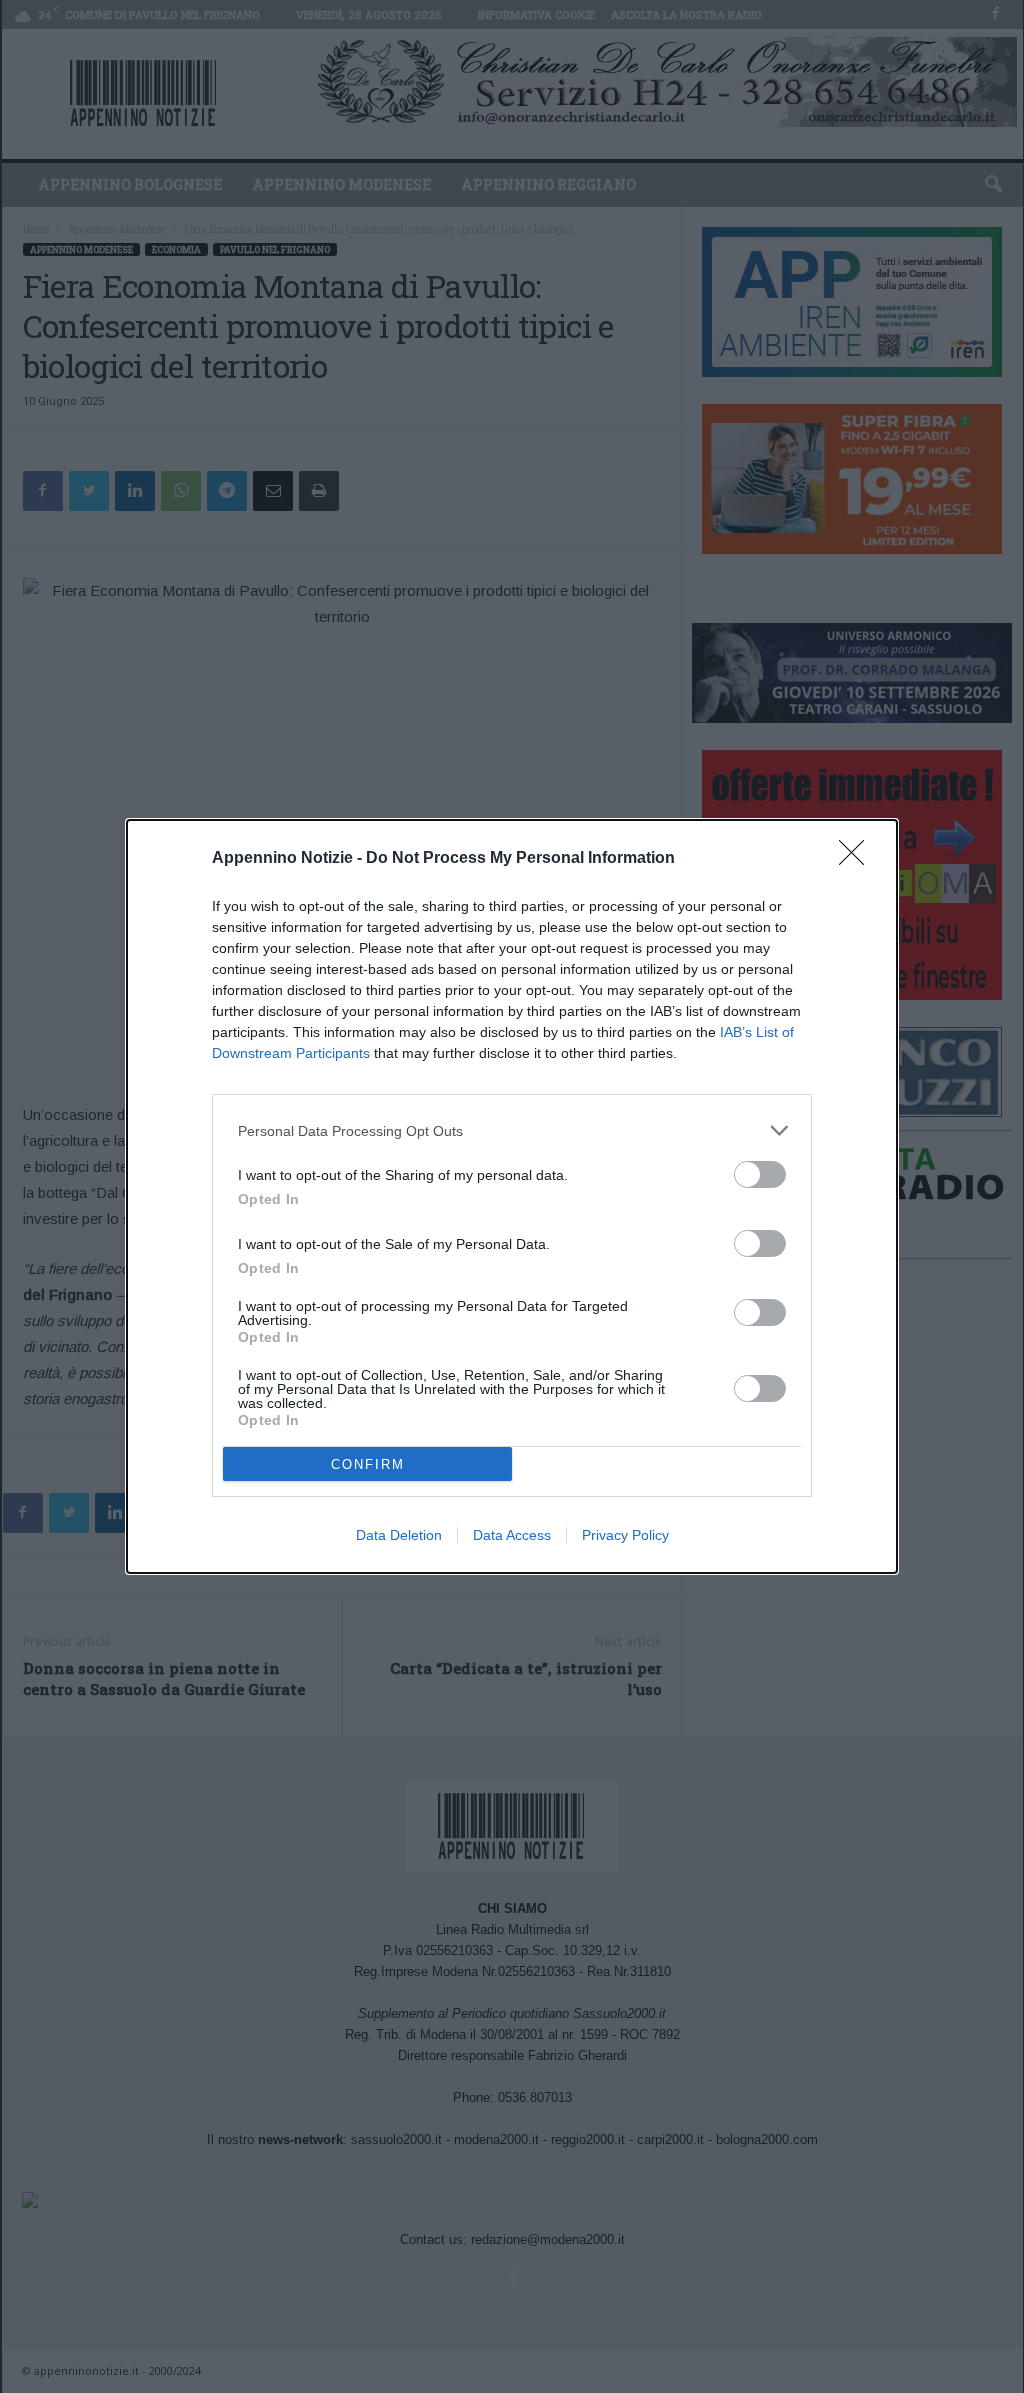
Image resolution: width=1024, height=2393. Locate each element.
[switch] (760, 1174)
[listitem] (512, 1130)
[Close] (858, 859)
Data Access (512, 1535)
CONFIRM (368, 1464)
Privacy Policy (625, 1535)
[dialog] (512, 1196)
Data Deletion (399, 1535)
